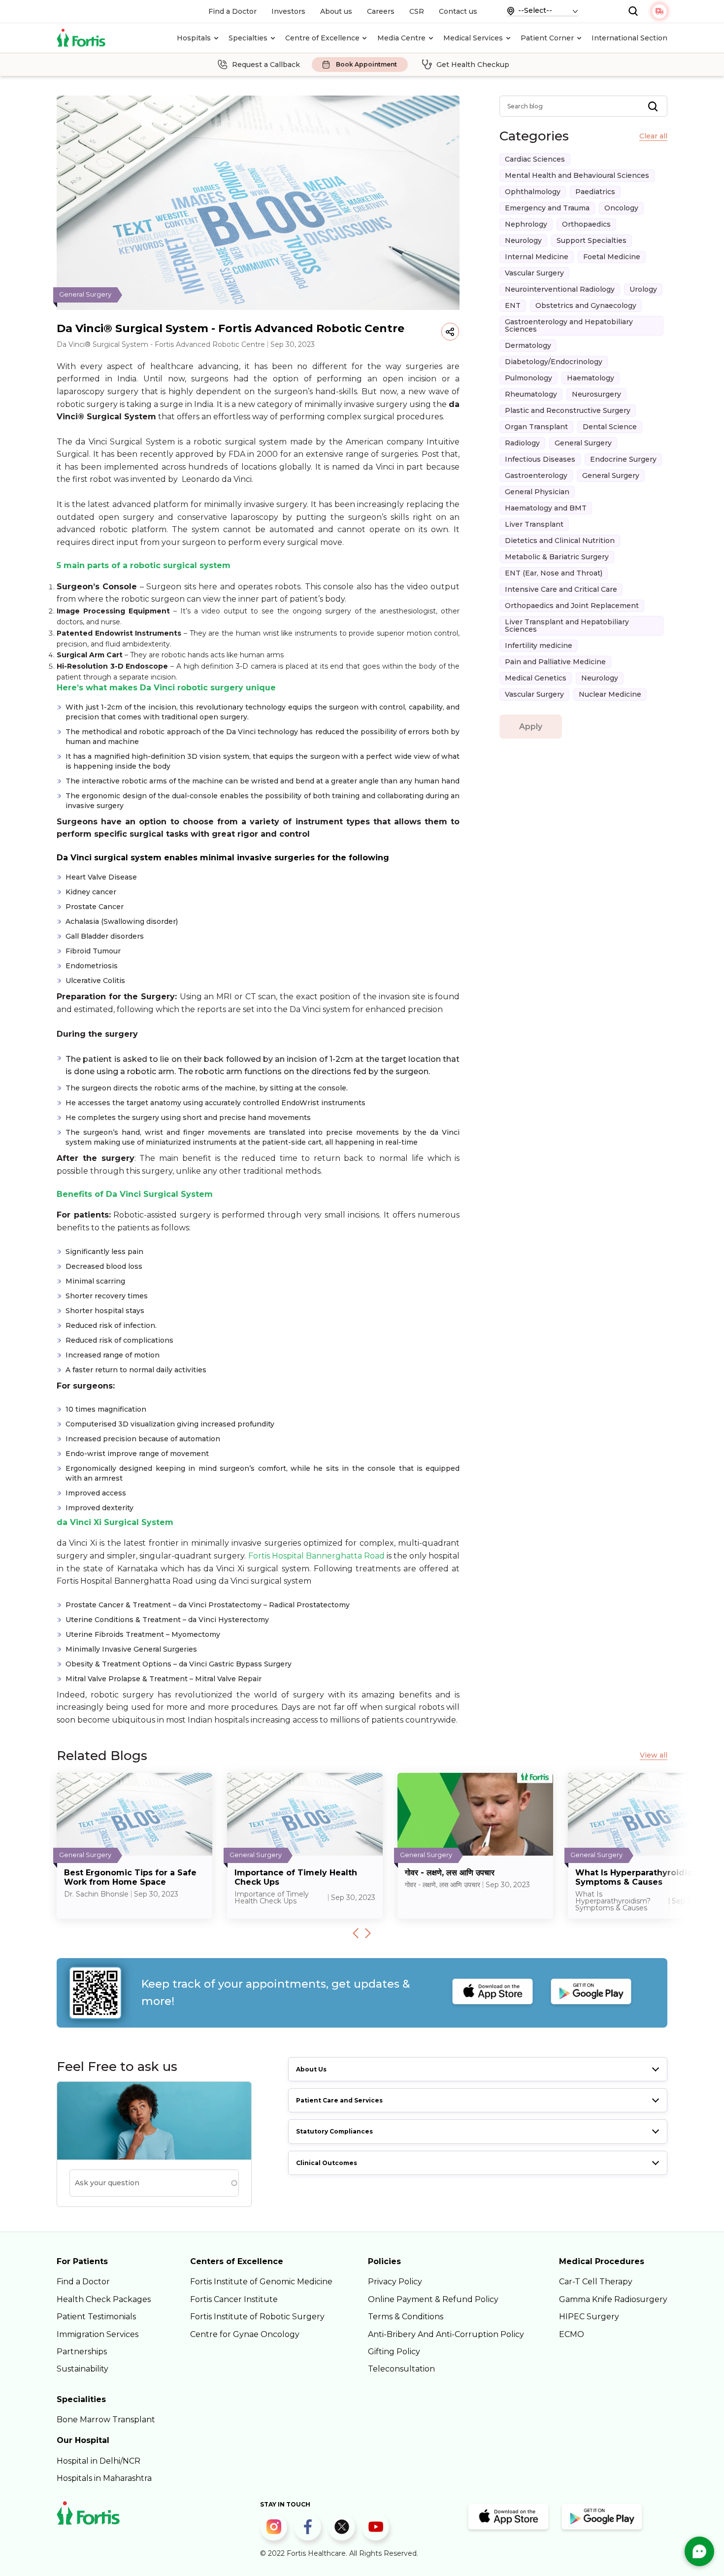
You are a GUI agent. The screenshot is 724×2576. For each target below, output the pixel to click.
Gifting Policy (394, 2352)
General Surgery (583, 443)
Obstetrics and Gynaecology (586, 305)
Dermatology (528, 345)
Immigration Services (98, 2334)
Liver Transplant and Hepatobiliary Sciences (567, 626)
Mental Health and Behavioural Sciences (577, 175)
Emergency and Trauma (547, 208)
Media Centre (401, 38)
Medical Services (473, 38)
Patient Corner (547, 38)
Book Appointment (366, 65)
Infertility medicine (539, 645)
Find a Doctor (232, 11)
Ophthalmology (533, 192)
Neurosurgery (596, 394)
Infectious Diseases (540, 459)
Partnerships (82, 2352)
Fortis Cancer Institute (234, 2299)
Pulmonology (528, 378)
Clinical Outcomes (327, 2163)
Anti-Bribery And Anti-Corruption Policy (446, 2334)
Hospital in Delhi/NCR (99, 2461)
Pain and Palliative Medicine (555, 662)
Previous (356, 1933)
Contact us (458, 11)
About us (336, 11)
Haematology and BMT (546, 508)
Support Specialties (592, 240)
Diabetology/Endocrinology (554, 362)
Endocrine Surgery (623, 459)
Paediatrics (595, 192)
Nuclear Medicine (610, 694)
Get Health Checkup (473, 65)
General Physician (537, 492)
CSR (417, 11)
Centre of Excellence (322, 38)
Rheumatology (531, 394)
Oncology (621, 208)
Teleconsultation (401, 2369)
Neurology (523, 240)
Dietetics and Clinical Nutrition (560, 541)
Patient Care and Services (339, 2100)
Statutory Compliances (334, 2131)
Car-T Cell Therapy (596, 2282)
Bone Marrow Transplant (106, 2420)
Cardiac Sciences (535, 159)
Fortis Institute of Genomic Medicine (261, 2282)
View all (654, 1755)
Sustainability (82, 2369)
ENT (513, 305)
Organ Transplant (536, 427)
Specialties (248, 38)
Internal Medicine (537, 257)
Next (368, 1933)
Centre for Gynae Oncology (245, 2334)
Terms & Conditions (406, 2317)
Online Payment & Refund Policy (433, 2299)
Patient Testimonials (96, 2317)
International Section (629, 38)
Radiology (522, 443)
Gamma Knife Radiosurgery (613, 2299)
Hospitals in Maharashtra (104, 2478)
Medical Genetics (536, 678)
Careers (381, 11)
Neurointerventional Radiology (560, 289)
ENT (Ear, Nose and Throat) (554, 573)
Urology (643, 289)
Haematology (591, 378)
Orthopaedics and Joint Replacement (572, 606)
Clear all (653, 136)
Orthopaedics (586, 224)
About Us (311, 2069)
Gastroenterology (536, 475)
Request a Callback (266, 65)
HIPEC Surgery (589, 2317)
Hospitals (194, 38)
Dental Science (610, 427)
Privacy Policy (395, 2282)
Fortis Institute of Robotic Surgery (257, 2317)
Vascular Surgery (534, 273)
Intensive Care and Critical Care (561, 589)
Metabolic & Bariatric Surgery (557, 557)
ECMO (572, 2334)
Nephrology (526, 224)
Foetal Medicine (612, 257)
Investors (288, 11)
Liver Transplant (534, 524)
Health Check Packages (104, 2299)
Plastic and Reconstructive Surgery (568, 410)
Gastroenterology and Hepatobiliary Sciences (569, 325)
